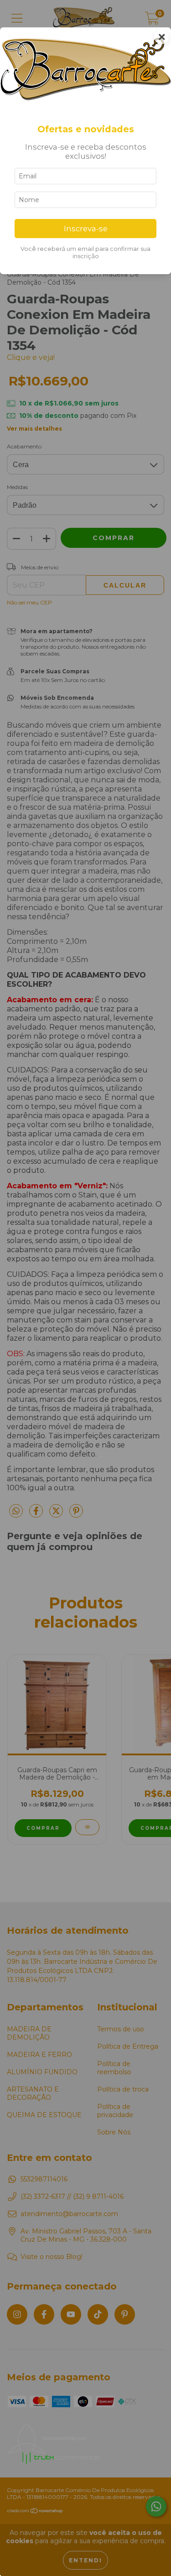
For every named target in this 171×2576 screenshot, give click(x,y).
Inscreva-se (86, 229)
